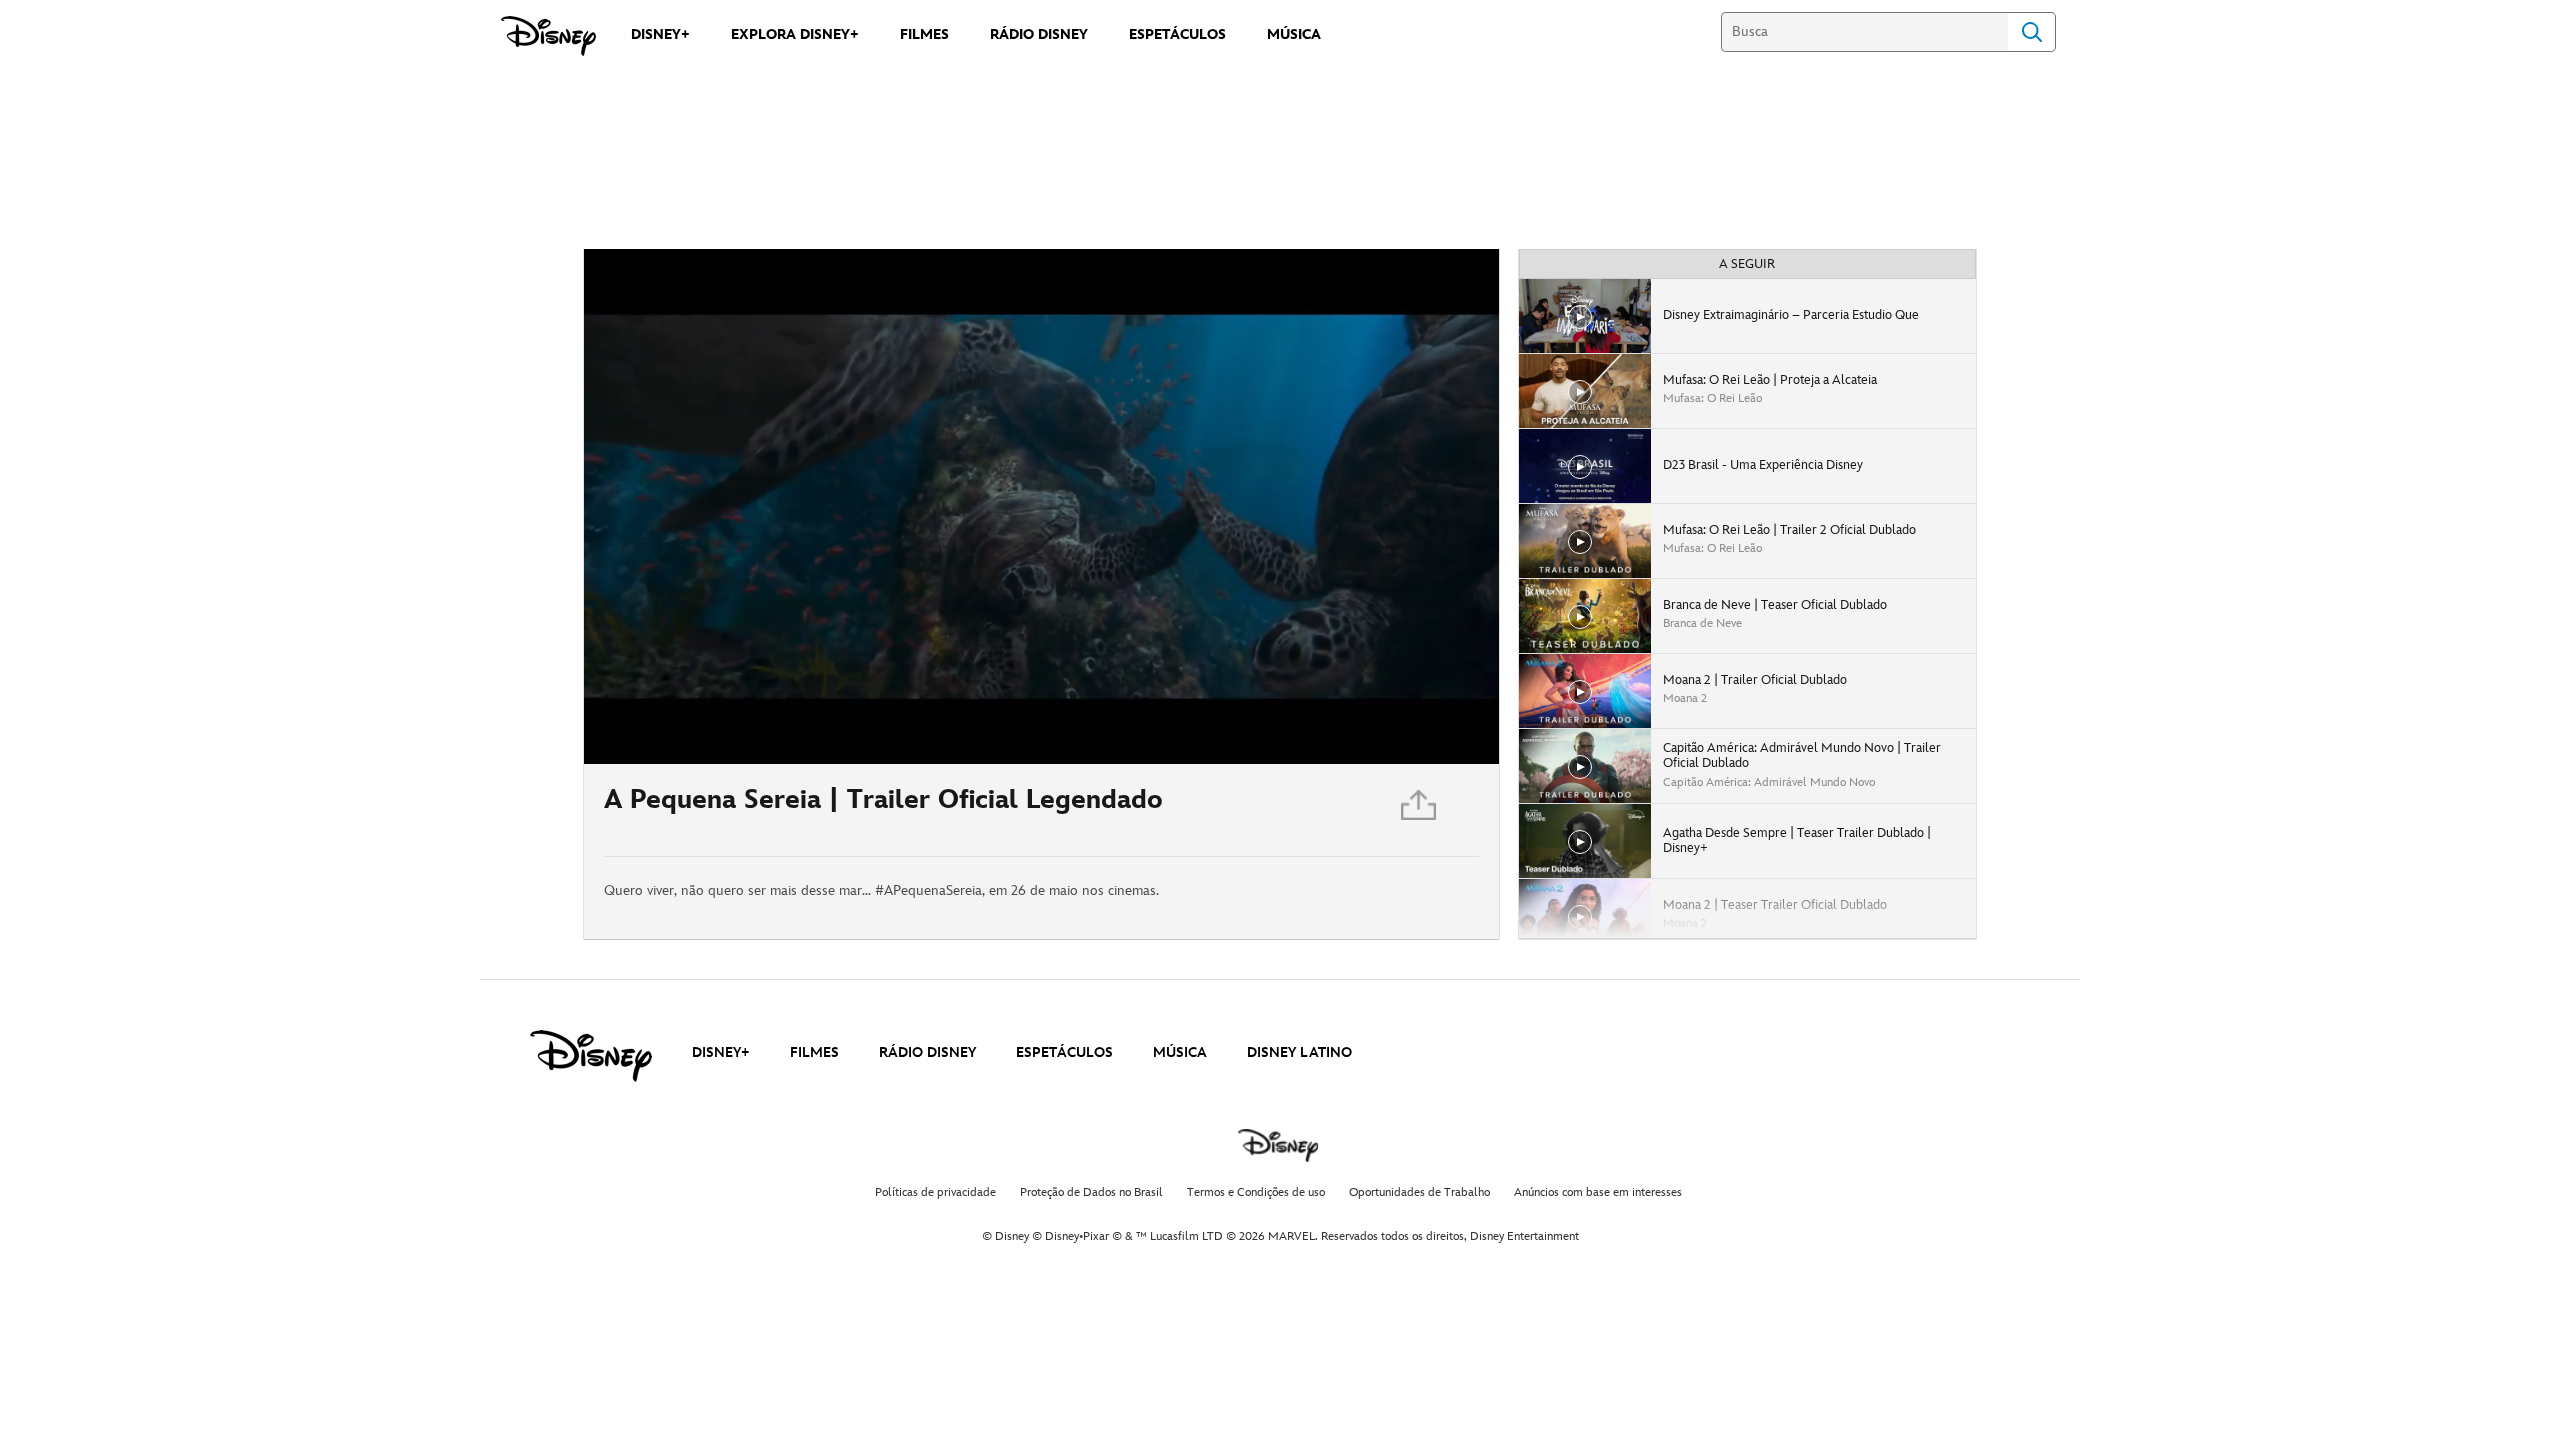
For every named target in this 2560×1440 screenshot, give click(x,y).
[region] (1041, 506)
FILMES (814, 1052)
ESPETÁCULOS (1064, 1052)
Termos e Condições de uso (1256, 1192)
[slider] (1041, 709)
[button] (721, 737)
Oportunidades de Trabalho (1419, 1192)
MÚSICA (1180, 1052)
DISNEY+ (721, 1052)
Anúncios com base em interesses (1598, 1192)
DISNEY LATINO (1299, 1052)
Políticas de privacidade (935, 1192)
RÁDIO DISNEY (927, 1052)
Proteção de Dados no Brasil (1091, 1192)
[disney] (591, 1056)
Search (2032, 32)
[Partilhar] (1420, 810)
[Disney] (548, 36)
